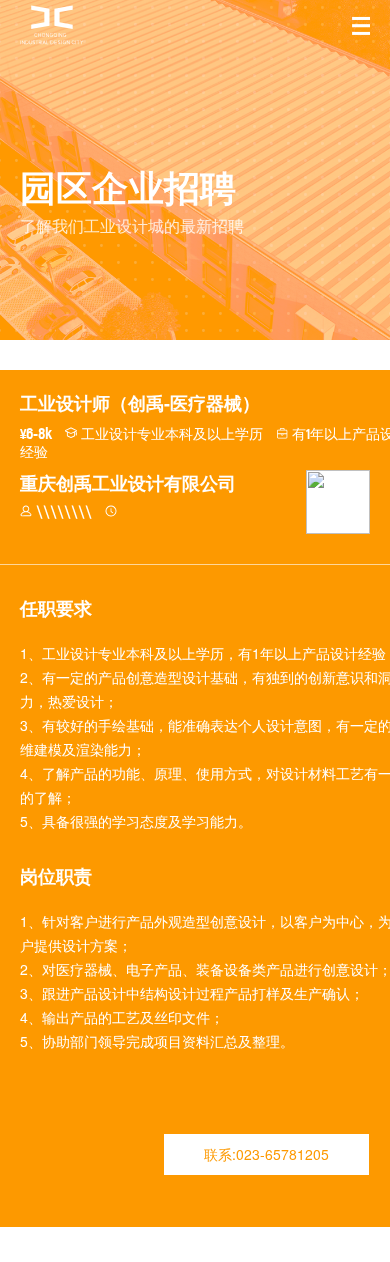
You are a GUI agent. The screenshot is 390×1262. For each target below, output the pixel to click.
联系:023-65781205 (266, 1154)
